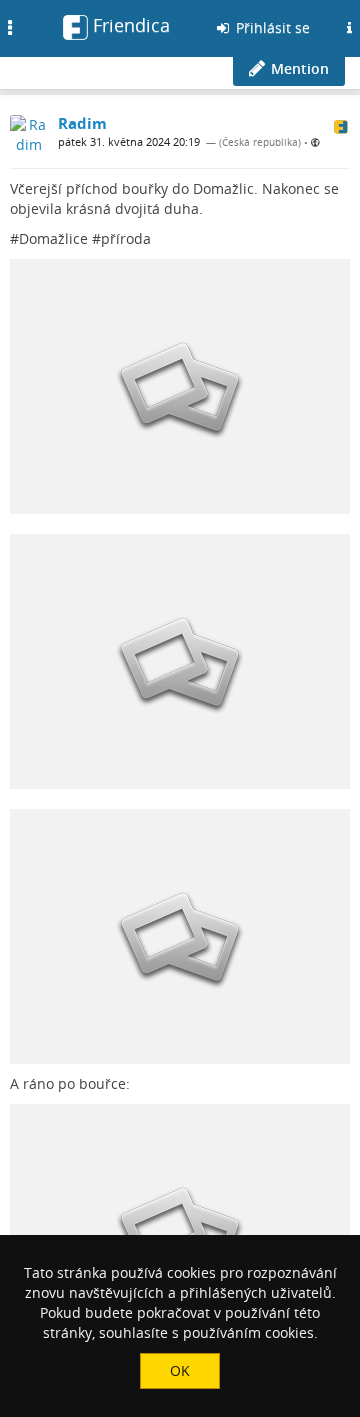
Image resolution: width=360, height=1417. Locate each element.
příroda (126, 238)
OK (180, 1370)
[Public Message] (315, 142)
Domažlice (53, 238)
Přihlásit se (271, 27)
